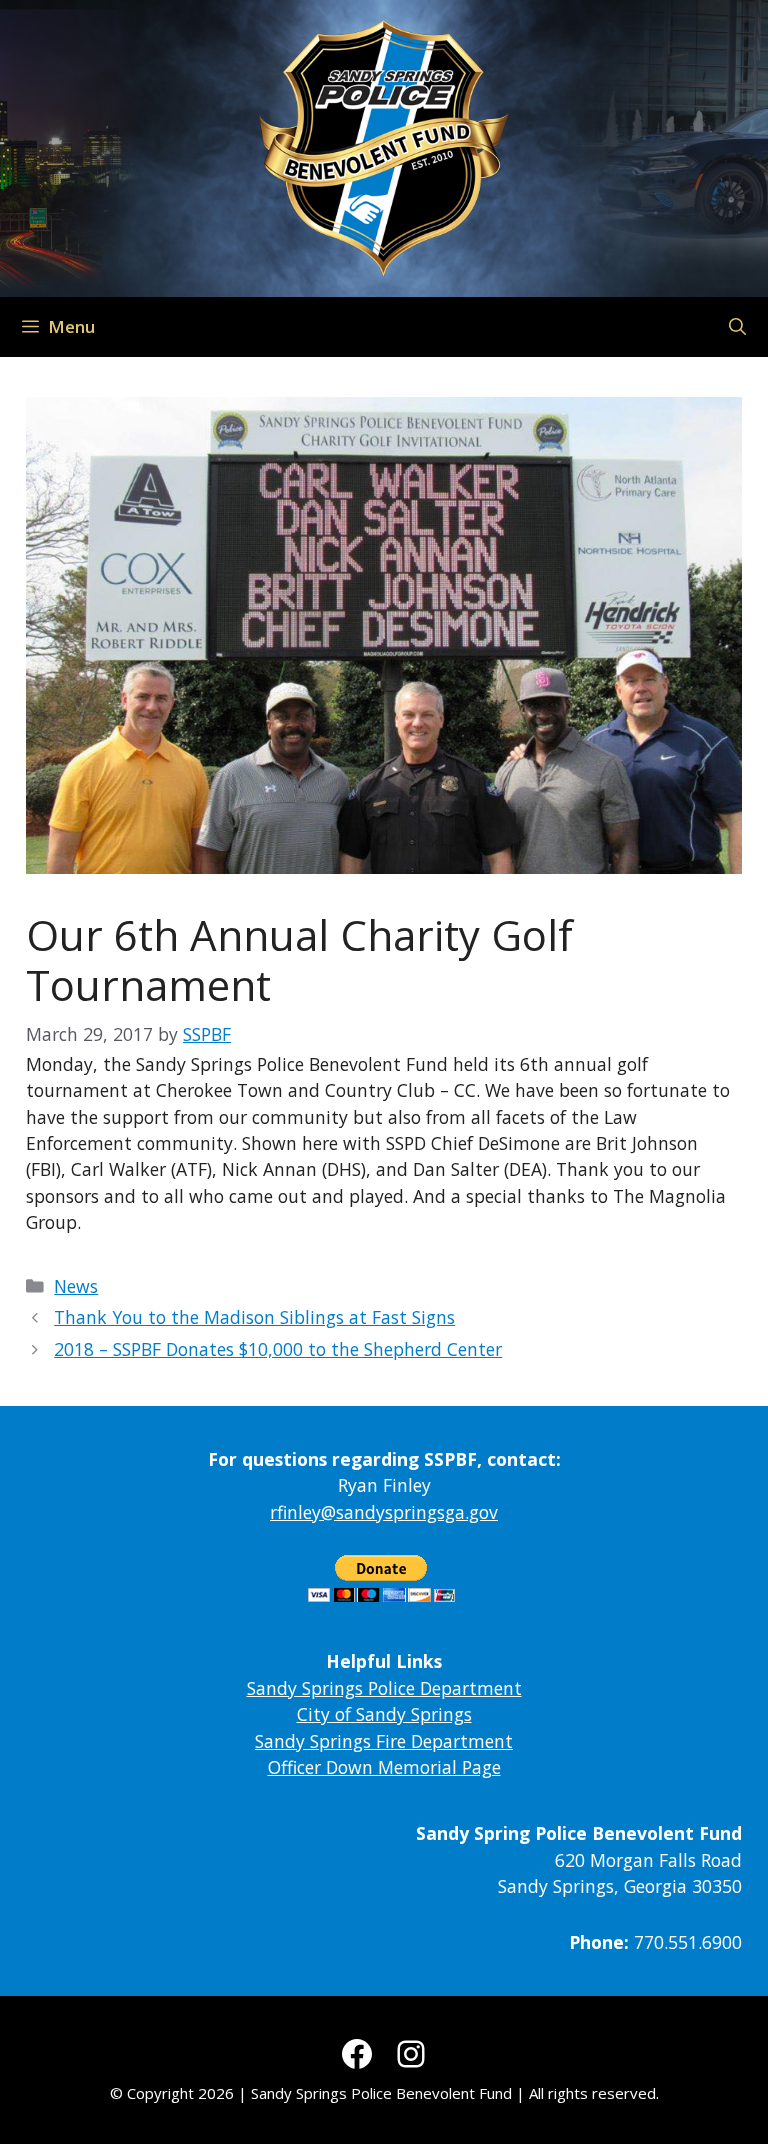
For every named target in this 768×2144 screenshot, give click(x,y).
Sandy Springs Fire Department (384, 1741)
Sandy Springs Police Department (384, 1688)
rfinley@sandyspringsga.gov (384, 1512)
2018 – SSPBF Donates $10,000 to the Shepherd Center (278, 1349)
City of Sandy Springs (384, 1714)
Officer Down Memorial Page (384, 1767)
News (76, 1286)
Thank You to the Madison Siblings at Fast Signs (254, 1317)
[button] (737, 327)
